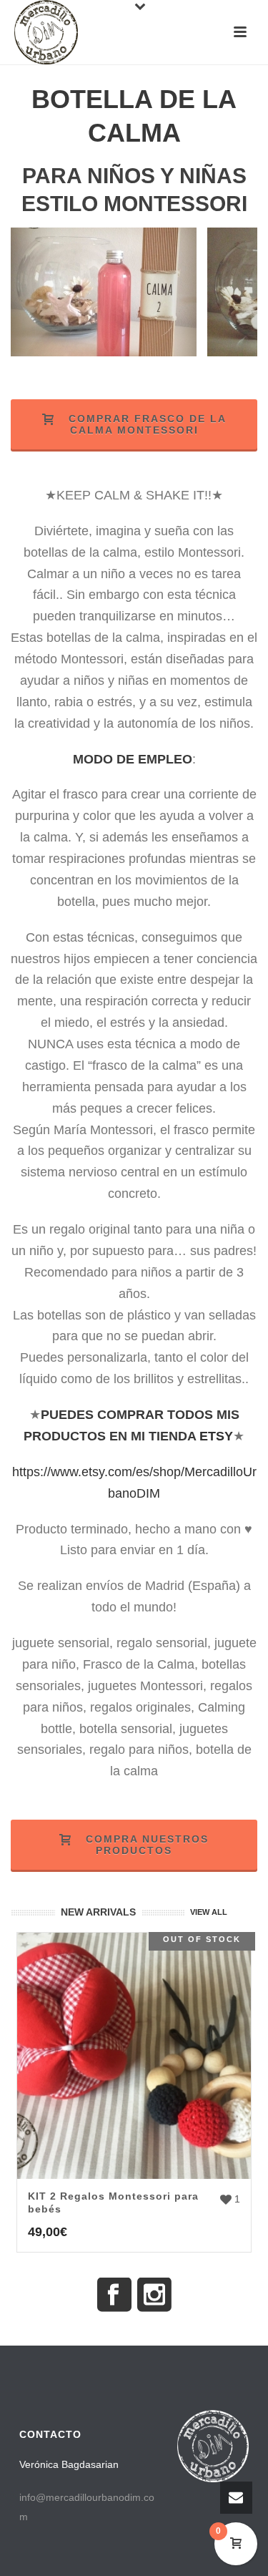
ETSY (216, 1436)
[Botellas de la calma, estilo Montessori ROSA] (72, 294)
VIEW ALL (209, 1912)
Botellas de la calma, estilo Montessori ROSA (104, 353)
